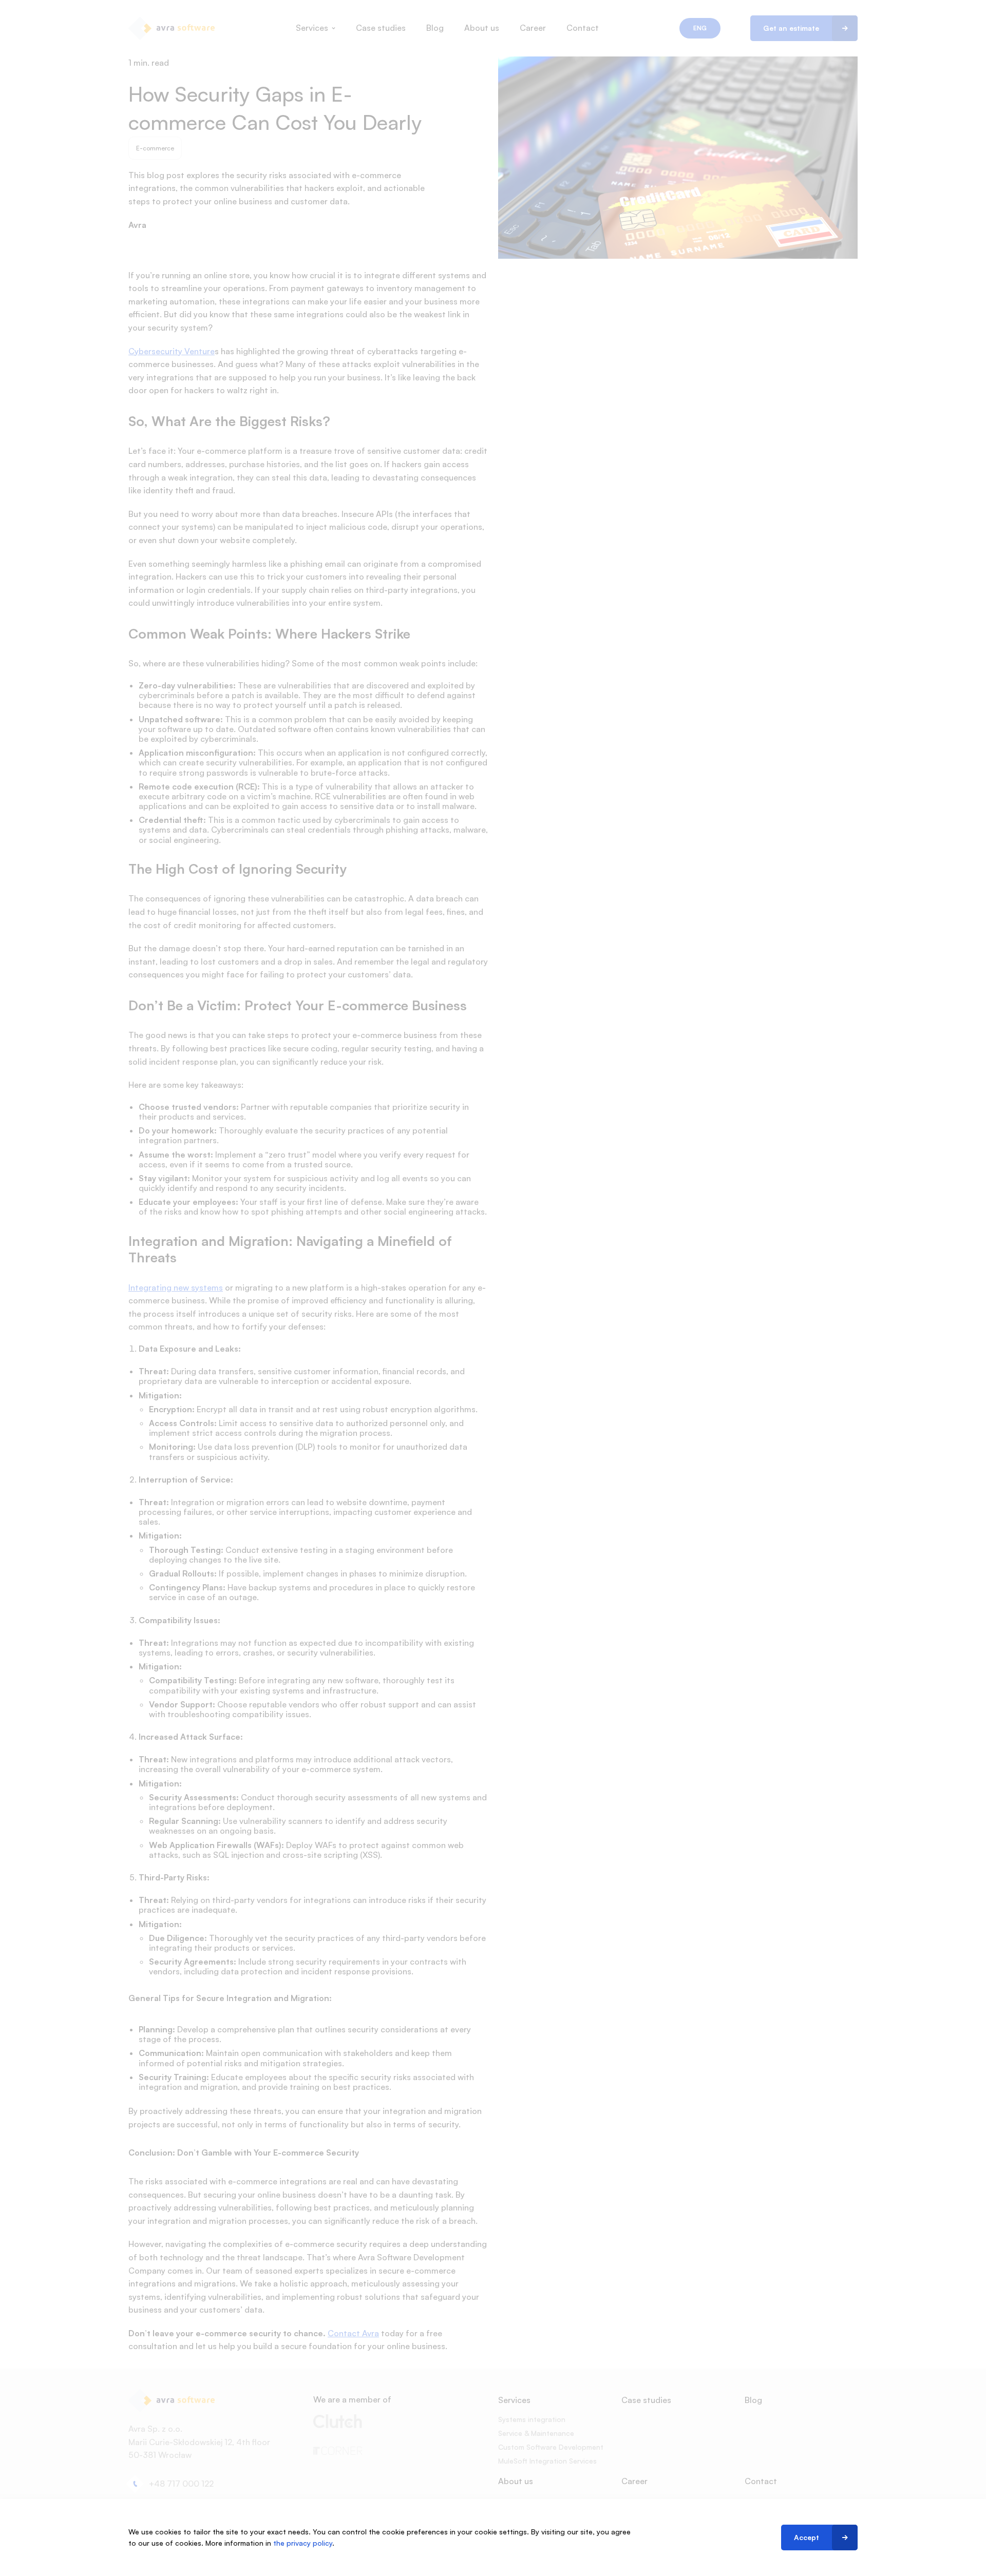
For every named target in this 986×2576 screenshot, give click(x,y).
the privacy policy (303, 2543)
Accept (807, 2537)
